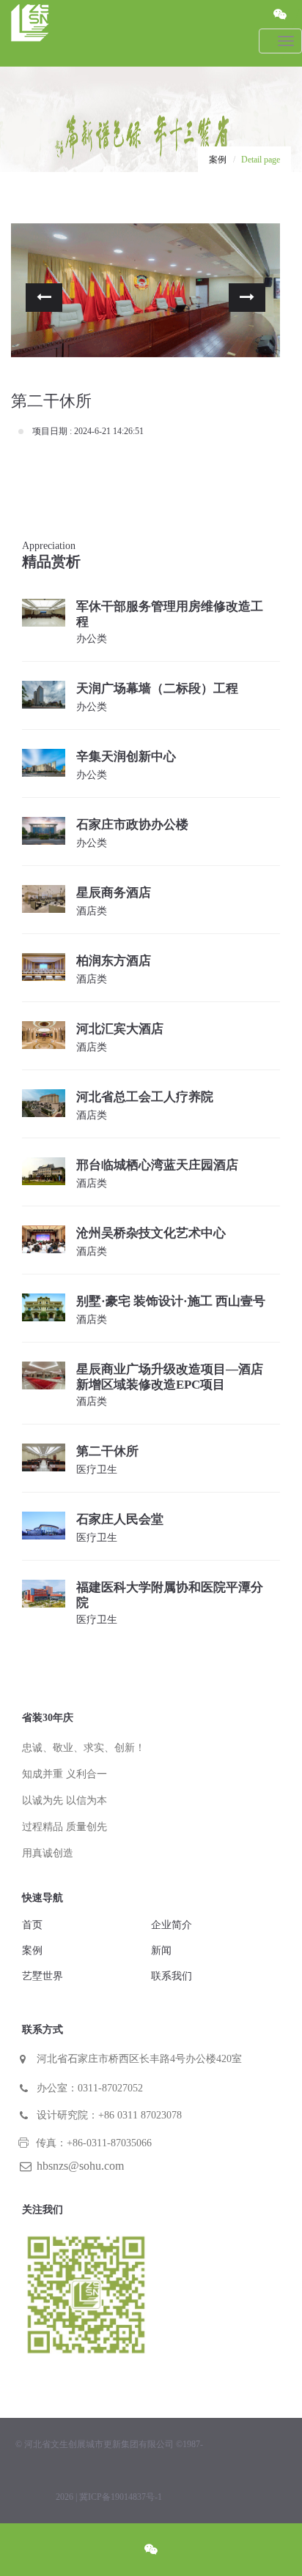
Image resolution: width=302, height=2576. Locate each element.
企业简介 (172, 1925)
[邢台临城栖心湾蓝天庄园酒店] (44, 1170)
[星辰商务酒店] (44, 898)
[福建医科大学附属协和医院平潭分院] (44, 1593)
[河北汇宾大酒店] (44, 1035)
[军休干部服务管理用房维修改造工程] (44, 612)
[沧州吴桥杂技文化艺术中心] (44, 1238)
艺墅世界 (43, 1976)
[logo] (138, 32)
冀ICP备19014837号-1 (121, 2497)
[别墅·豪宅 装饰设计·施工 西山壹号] (44, 1306)
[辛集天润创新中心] (44, 762)
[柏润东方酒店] (44, 966)
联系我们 (172, 1976)
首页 (32, 1925)
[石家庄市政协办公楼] (44, 830)
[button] (44, 298)
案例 (218, 160)
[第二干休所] (44, 1456)
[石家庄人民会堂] (44, 1524)
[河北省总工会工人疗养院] (44, 1103)
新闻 (161, 1950)
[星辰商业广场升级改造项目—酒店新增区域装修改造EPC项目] (44, 1374)
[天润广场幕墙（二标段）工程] (44, 694)
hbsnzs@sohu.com (80, 2166)
